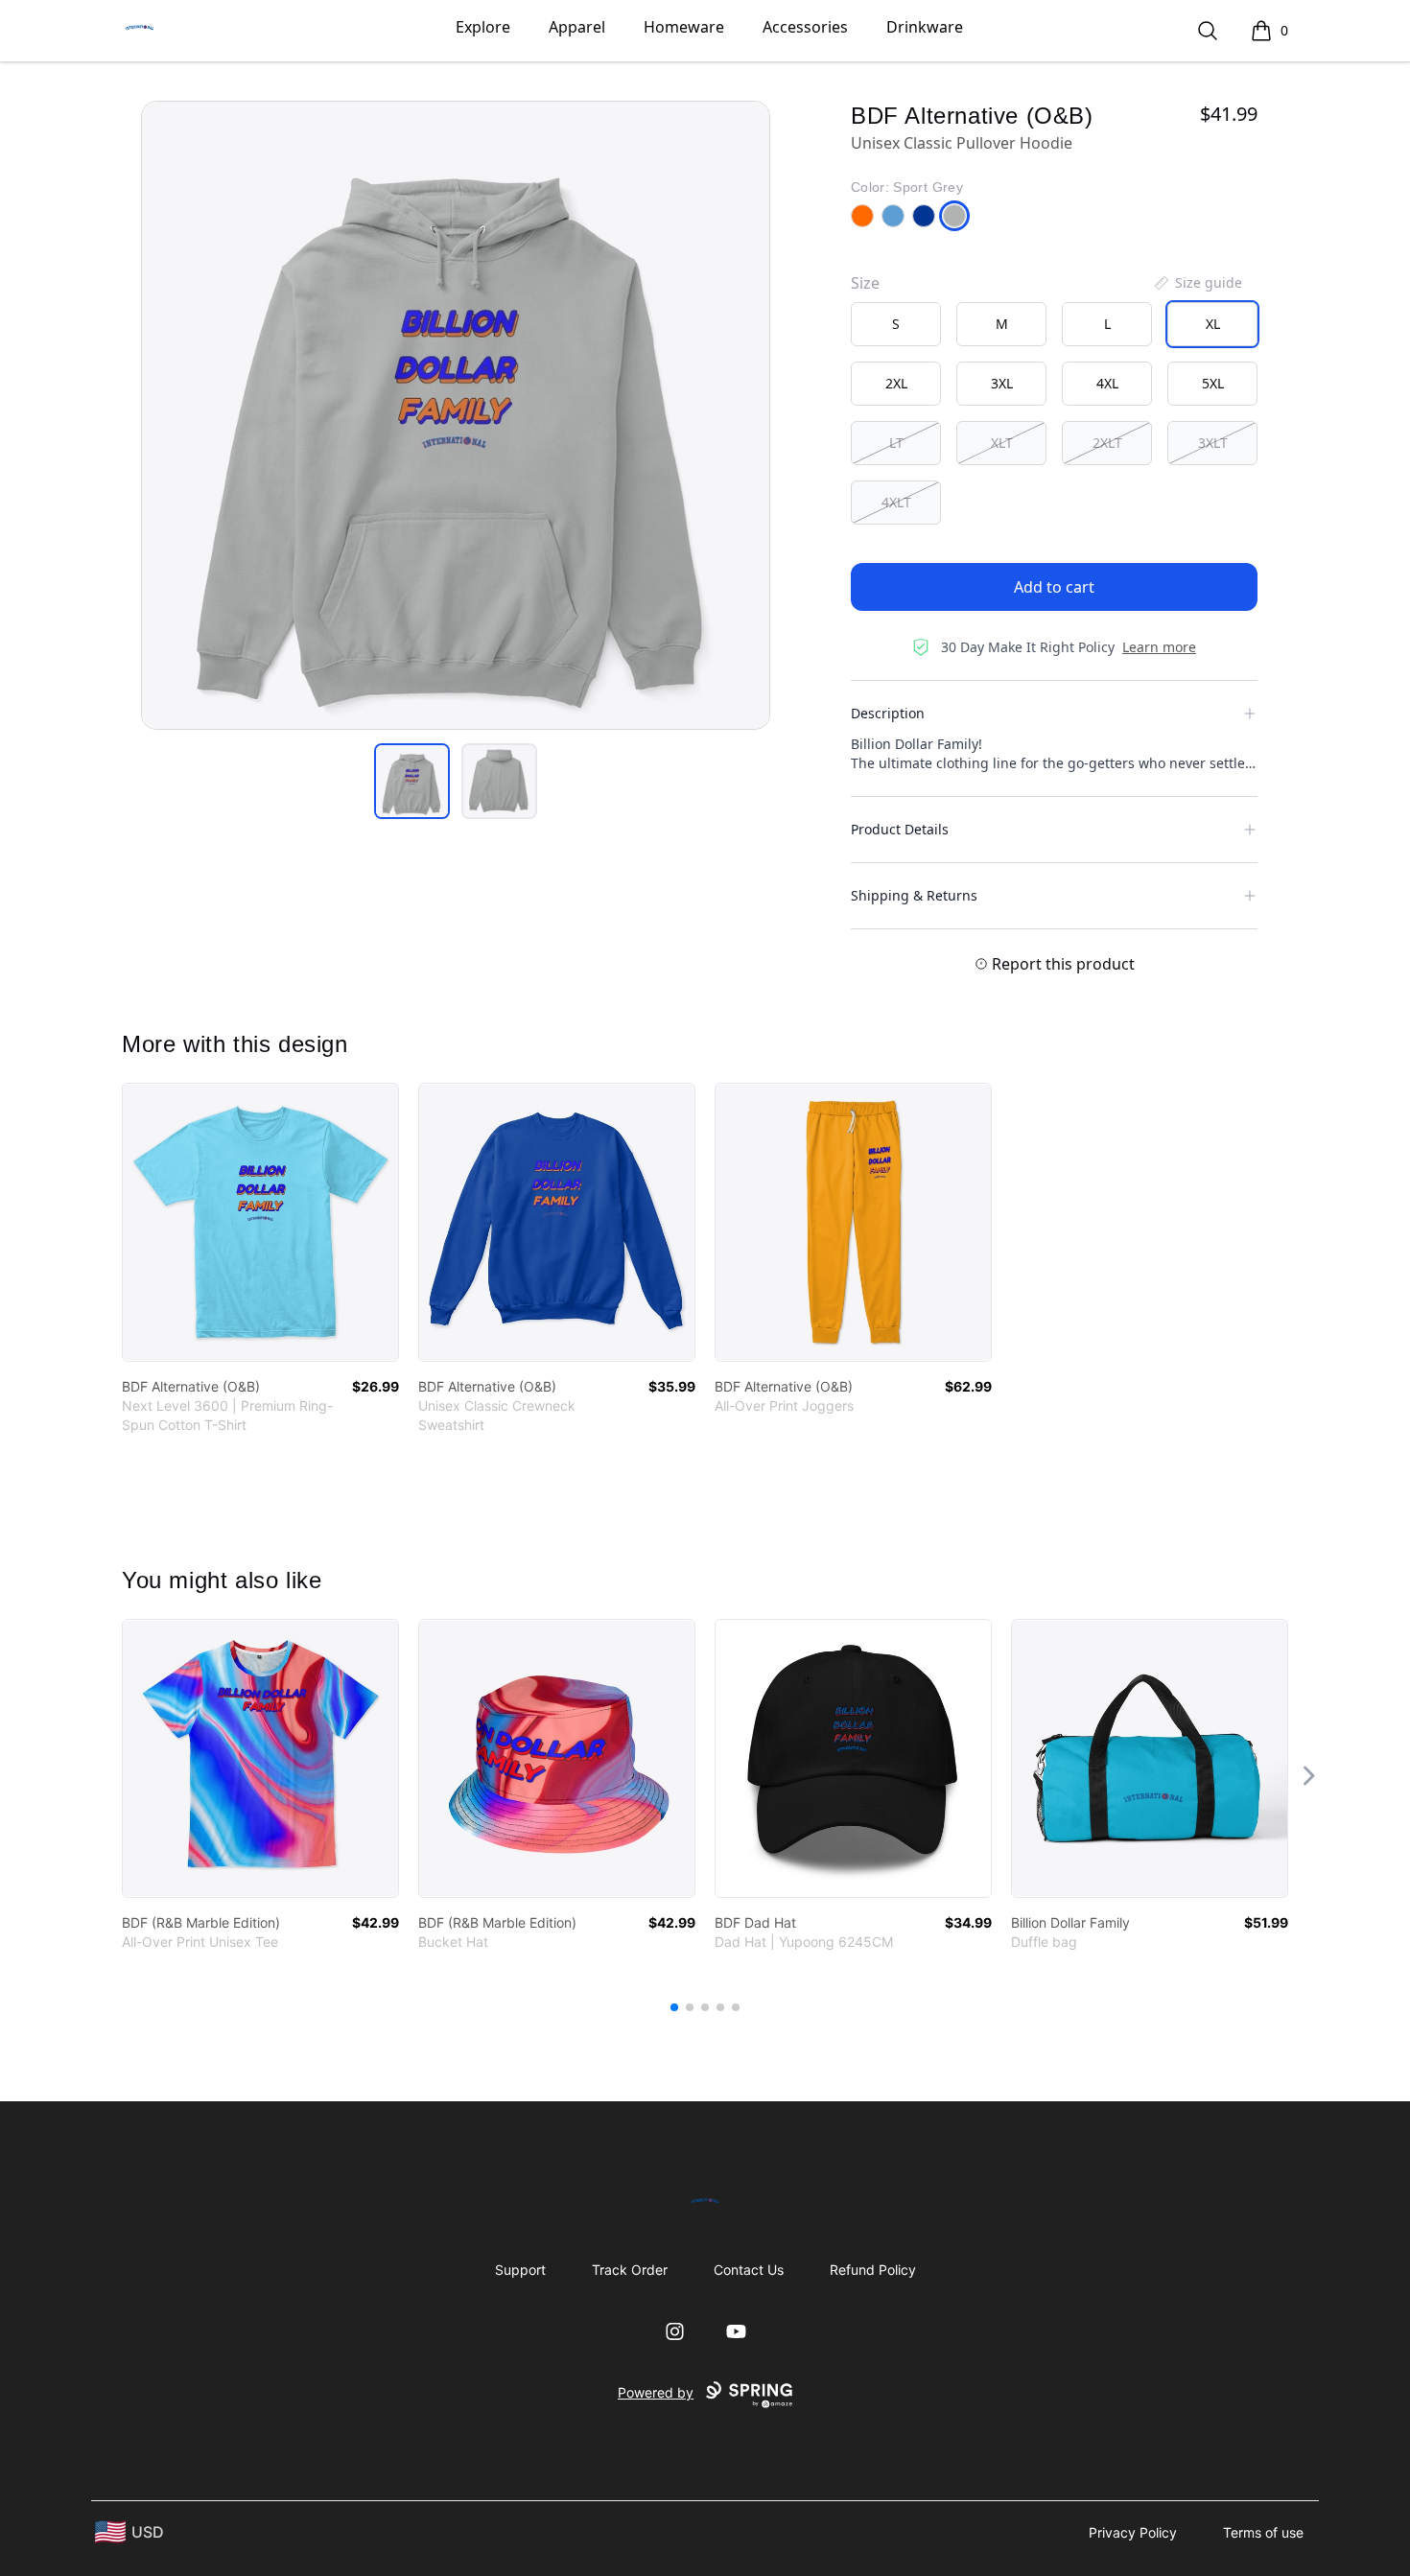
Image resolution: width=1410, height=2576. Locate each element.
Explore (483, 27)
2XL (896, 383)
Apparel (577, 27)
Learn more (1159, 647)
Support (520, 2270)
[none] (1197, 283)
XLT (1002, 443)
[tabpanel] (456, 415)
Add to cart (1054, 587)
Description (888, 713)
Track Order (630, 2270)
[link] (260, 1222)
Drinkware (925, 27)
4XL (1107, 383)
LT (896, 443)
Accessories (805, 27)
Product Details (900, 829)
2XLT (1107, 443)
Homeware (684, 27)
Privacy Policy (1133, 2532)
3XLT (1213, 443)
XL (1213, 324)
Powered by (656, 2392)
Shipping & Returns (914, 895)
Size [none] (865, 283)
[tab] (412, 781)
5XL (1213, 383)
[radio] (896, 324)
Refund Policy (873, 2270)
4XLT (896, 502)
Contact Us (749, 2270)
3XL (1002, 383)
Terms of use (1263, 2532)
